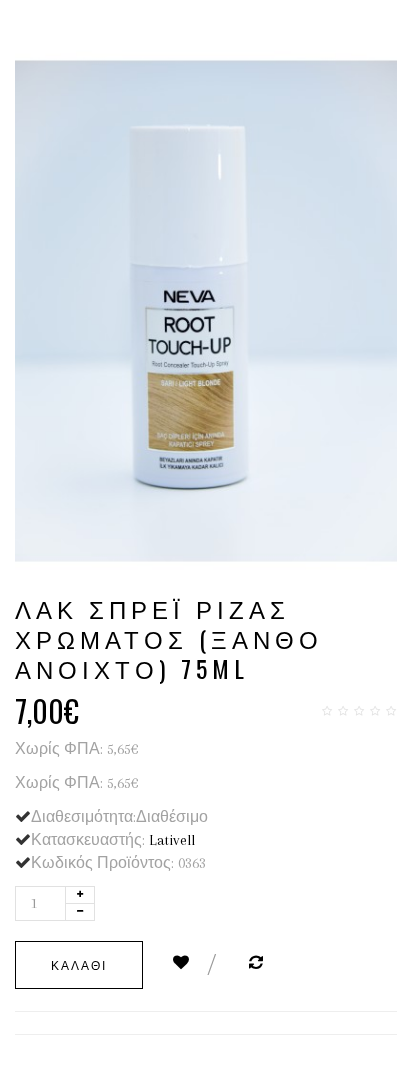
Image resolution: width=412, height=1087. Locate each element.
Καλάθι (79, 964)
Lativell (172, 840)
